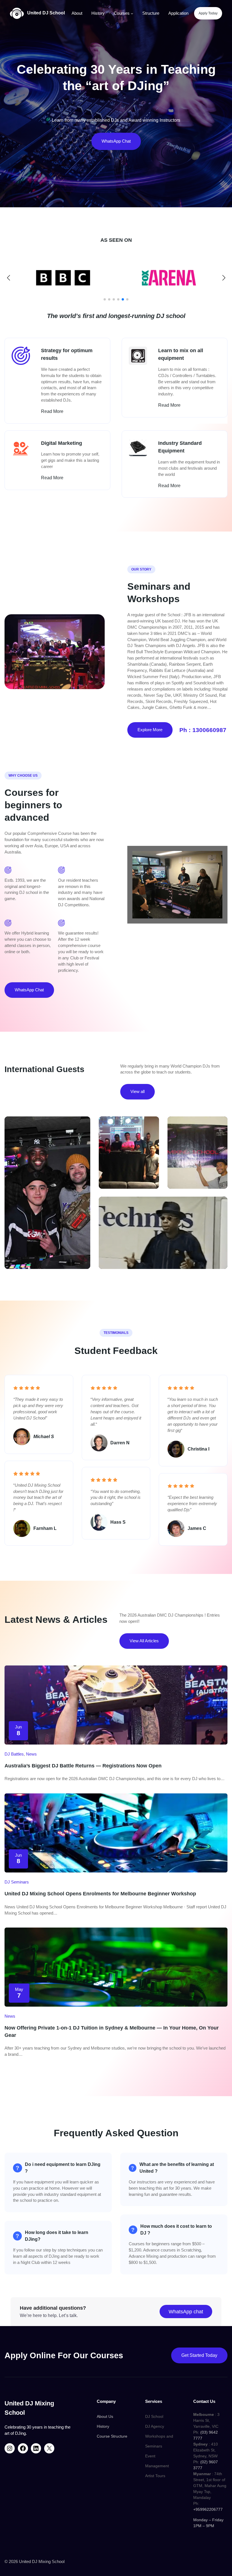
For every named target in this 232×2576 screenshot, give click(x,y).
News (31, 1754)
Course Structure (112, 2436)
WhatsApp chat (186, 2312)
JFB (129, 1140)
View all (138, 1091)
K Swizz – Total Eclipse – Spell (48, 1180)
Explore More (150, 730)
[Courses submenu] (132, 13)
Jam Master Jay (163, 1218)
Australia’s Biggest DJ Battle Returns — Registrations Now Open (83, 1766)
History (103, 2426)
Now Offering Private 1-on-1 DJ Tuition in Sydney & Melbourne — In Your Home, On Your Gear (112, 2031)
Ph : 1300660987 (203, 730)
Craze (197, 1137)
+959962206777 (208, 2509)
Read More (52, 411)
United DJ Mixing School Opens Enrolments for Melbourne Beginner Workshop (100, 1894)
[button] (105, 299)
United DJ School (46, 13)
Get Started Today (199, 2355)
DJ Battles (14, 1754)
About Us (105, 2416)
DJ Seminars (17, 1882)
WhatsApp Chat (116, 141)
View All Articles (144, 1641)
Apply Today (208, 13)
